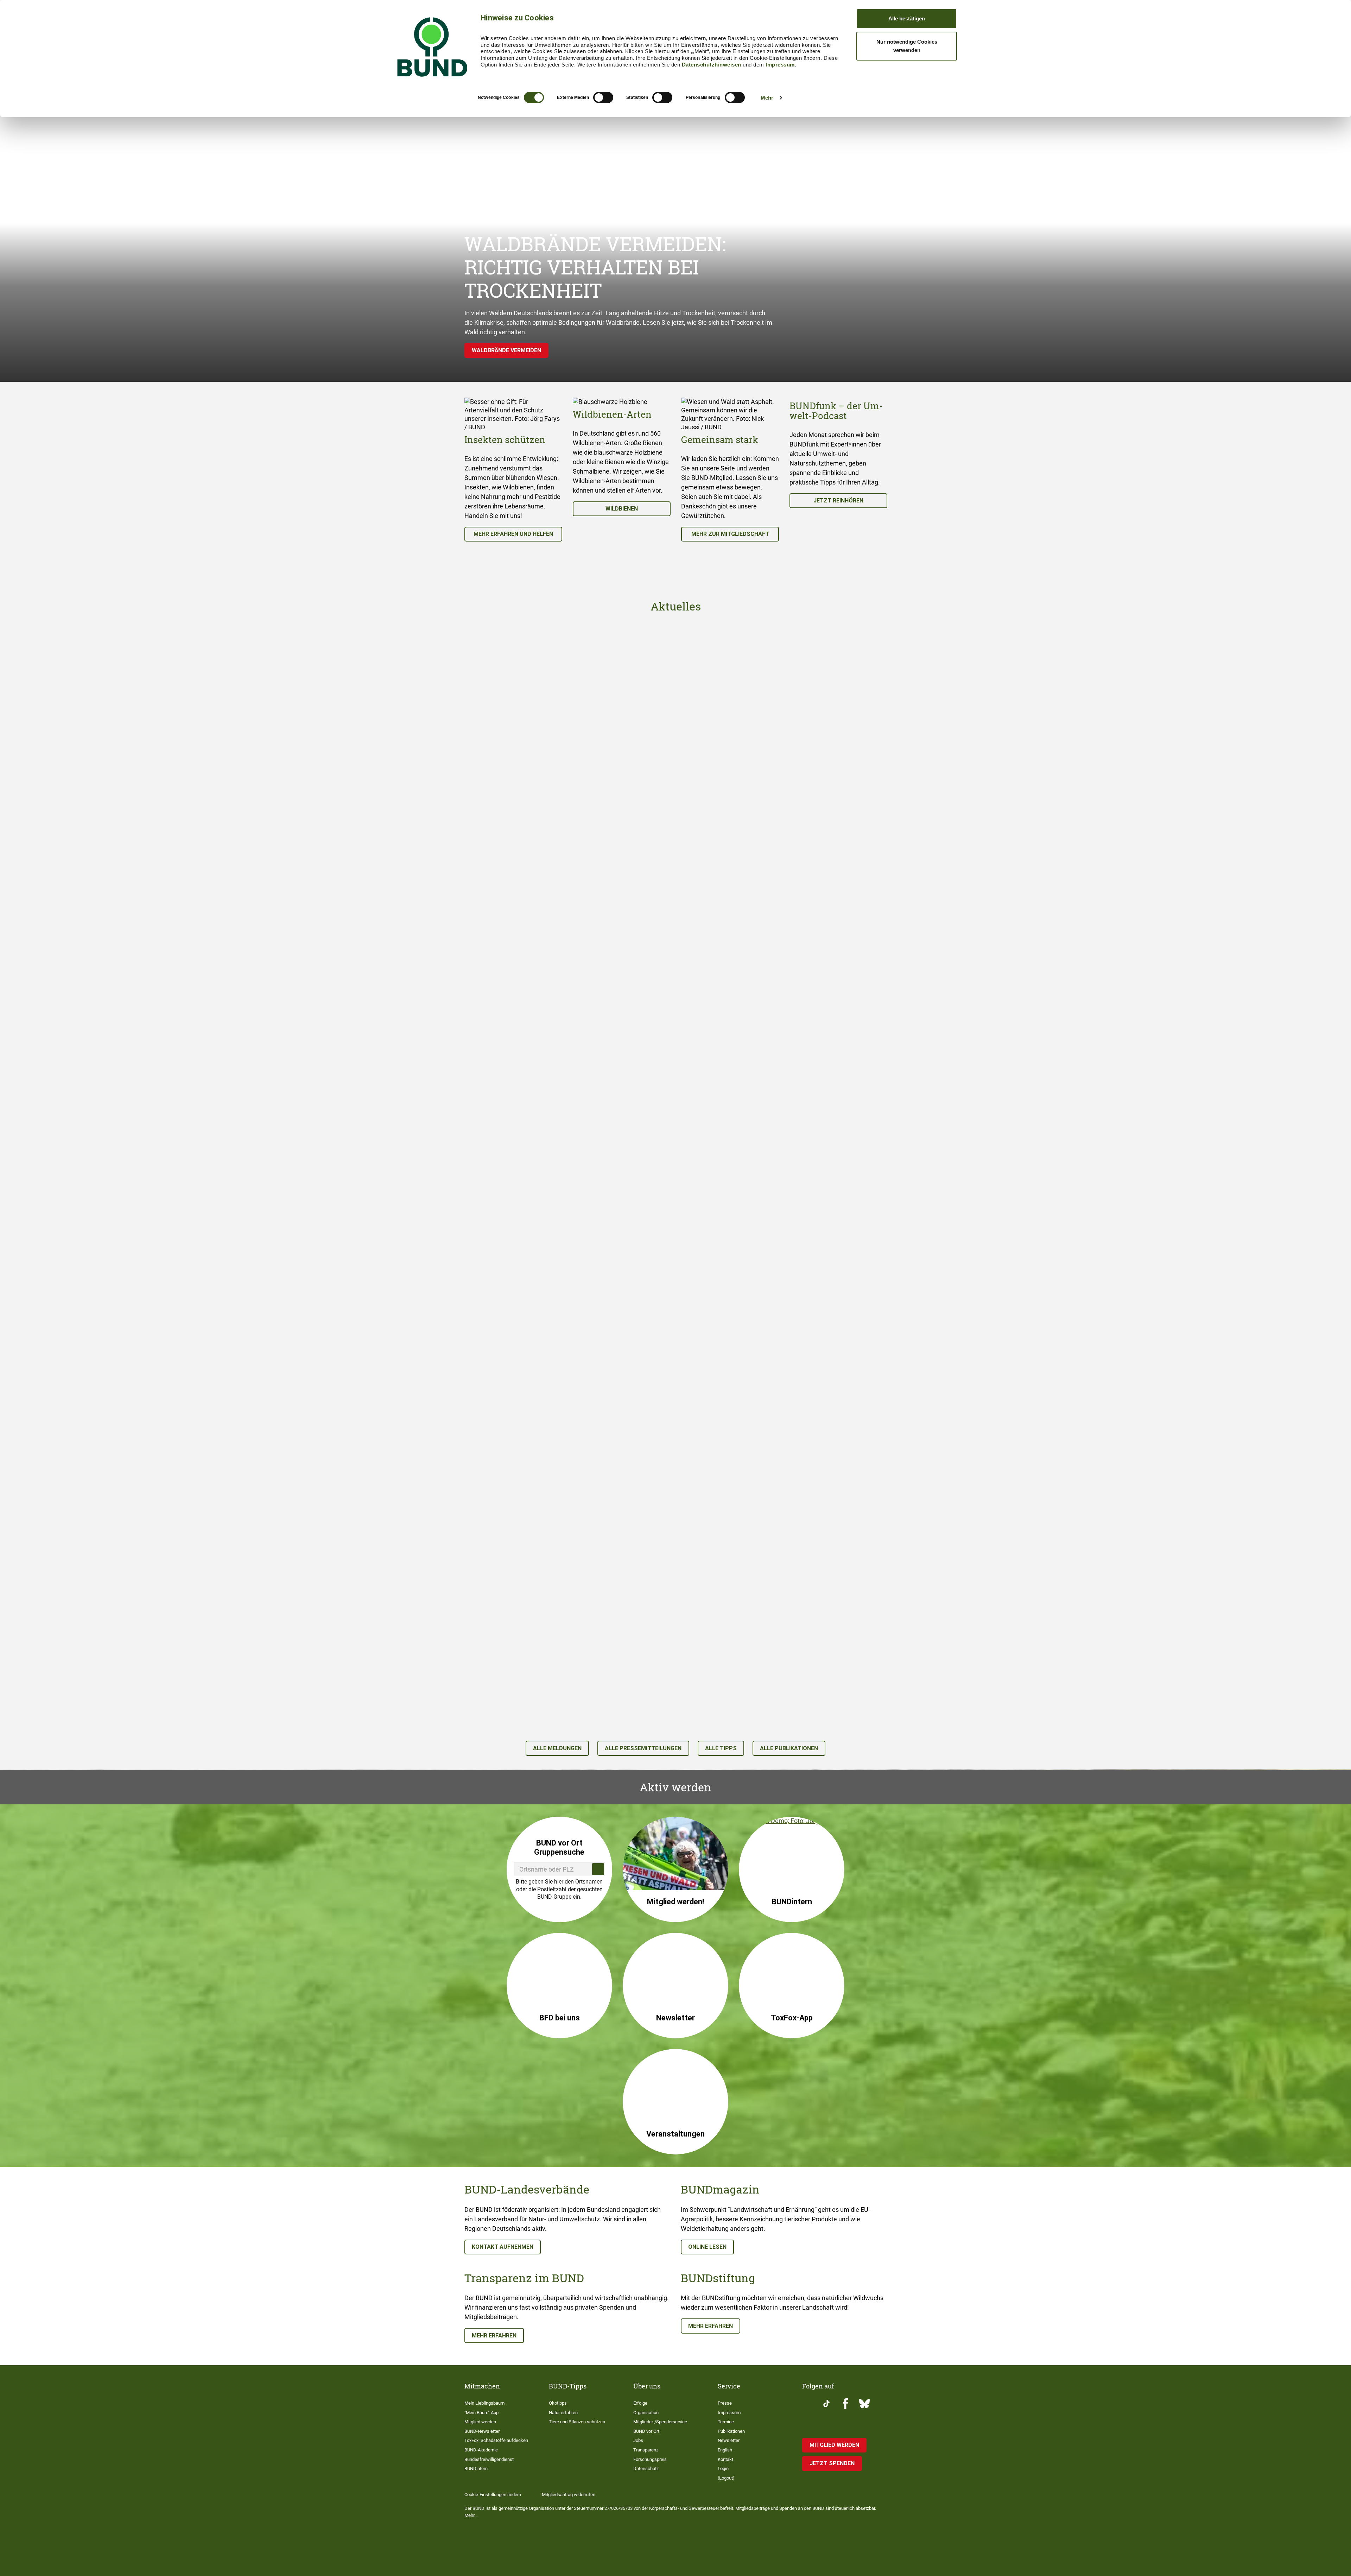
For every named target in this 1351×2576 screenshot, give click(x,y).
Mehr (767, 98)
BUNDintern (476, 2469)
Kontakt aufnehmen (503, 2247)
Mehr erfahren (494, 2336)
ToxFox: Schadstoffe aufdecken (496, 2440)
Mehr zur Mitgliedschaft (730, 534)
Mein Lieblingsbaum (484, 2403)
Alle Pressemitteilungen (643, 1748)
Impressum (780, 65)
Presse (725, 2403)
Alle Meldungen (557, 1748)
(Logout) (726, 2478)
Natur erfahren (563, 2413)
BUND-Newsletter (482, 2431)
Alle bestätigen (907, 18)
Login (723, 2469)
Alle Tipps (721, 1748)
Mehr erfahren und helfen (513, 534)
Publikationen (731, 2431)
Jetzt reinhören (838, 501)
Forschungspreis (650, 2459)
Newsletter (729, 2440)
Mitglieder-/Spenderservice (660, 2422)
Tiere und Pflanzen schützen (577, 2422)
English (725, 2450)
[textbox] (559, 1869)
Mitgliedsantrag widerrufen (569, 2495)
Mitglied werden (480, 2422)
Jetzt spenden (832, 2463)
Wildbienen (622, 509)
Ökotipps (558, 2403)
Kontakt (725, 2459)
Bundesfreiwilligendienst (489, 2459)
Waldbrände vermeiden (506, 350)
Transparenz (646, 2450)
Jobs (638, 2440)
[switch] (603, 97)
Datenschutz (646, 2469)
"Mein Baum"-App (481, 2413)
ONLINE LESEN (707, 2247)
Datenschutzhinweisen (712, 65)
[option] (513, 470)
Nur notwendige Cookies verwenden (907, 46)
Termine (726, 2422)
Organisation (646, 2413)
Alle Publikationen (789, 1748)
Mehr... (471, 2515)
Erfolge (640, 2403)
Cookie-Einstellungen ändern (493, 2495)
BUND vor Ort (646, 2431)
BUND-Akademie (481, 2450)
